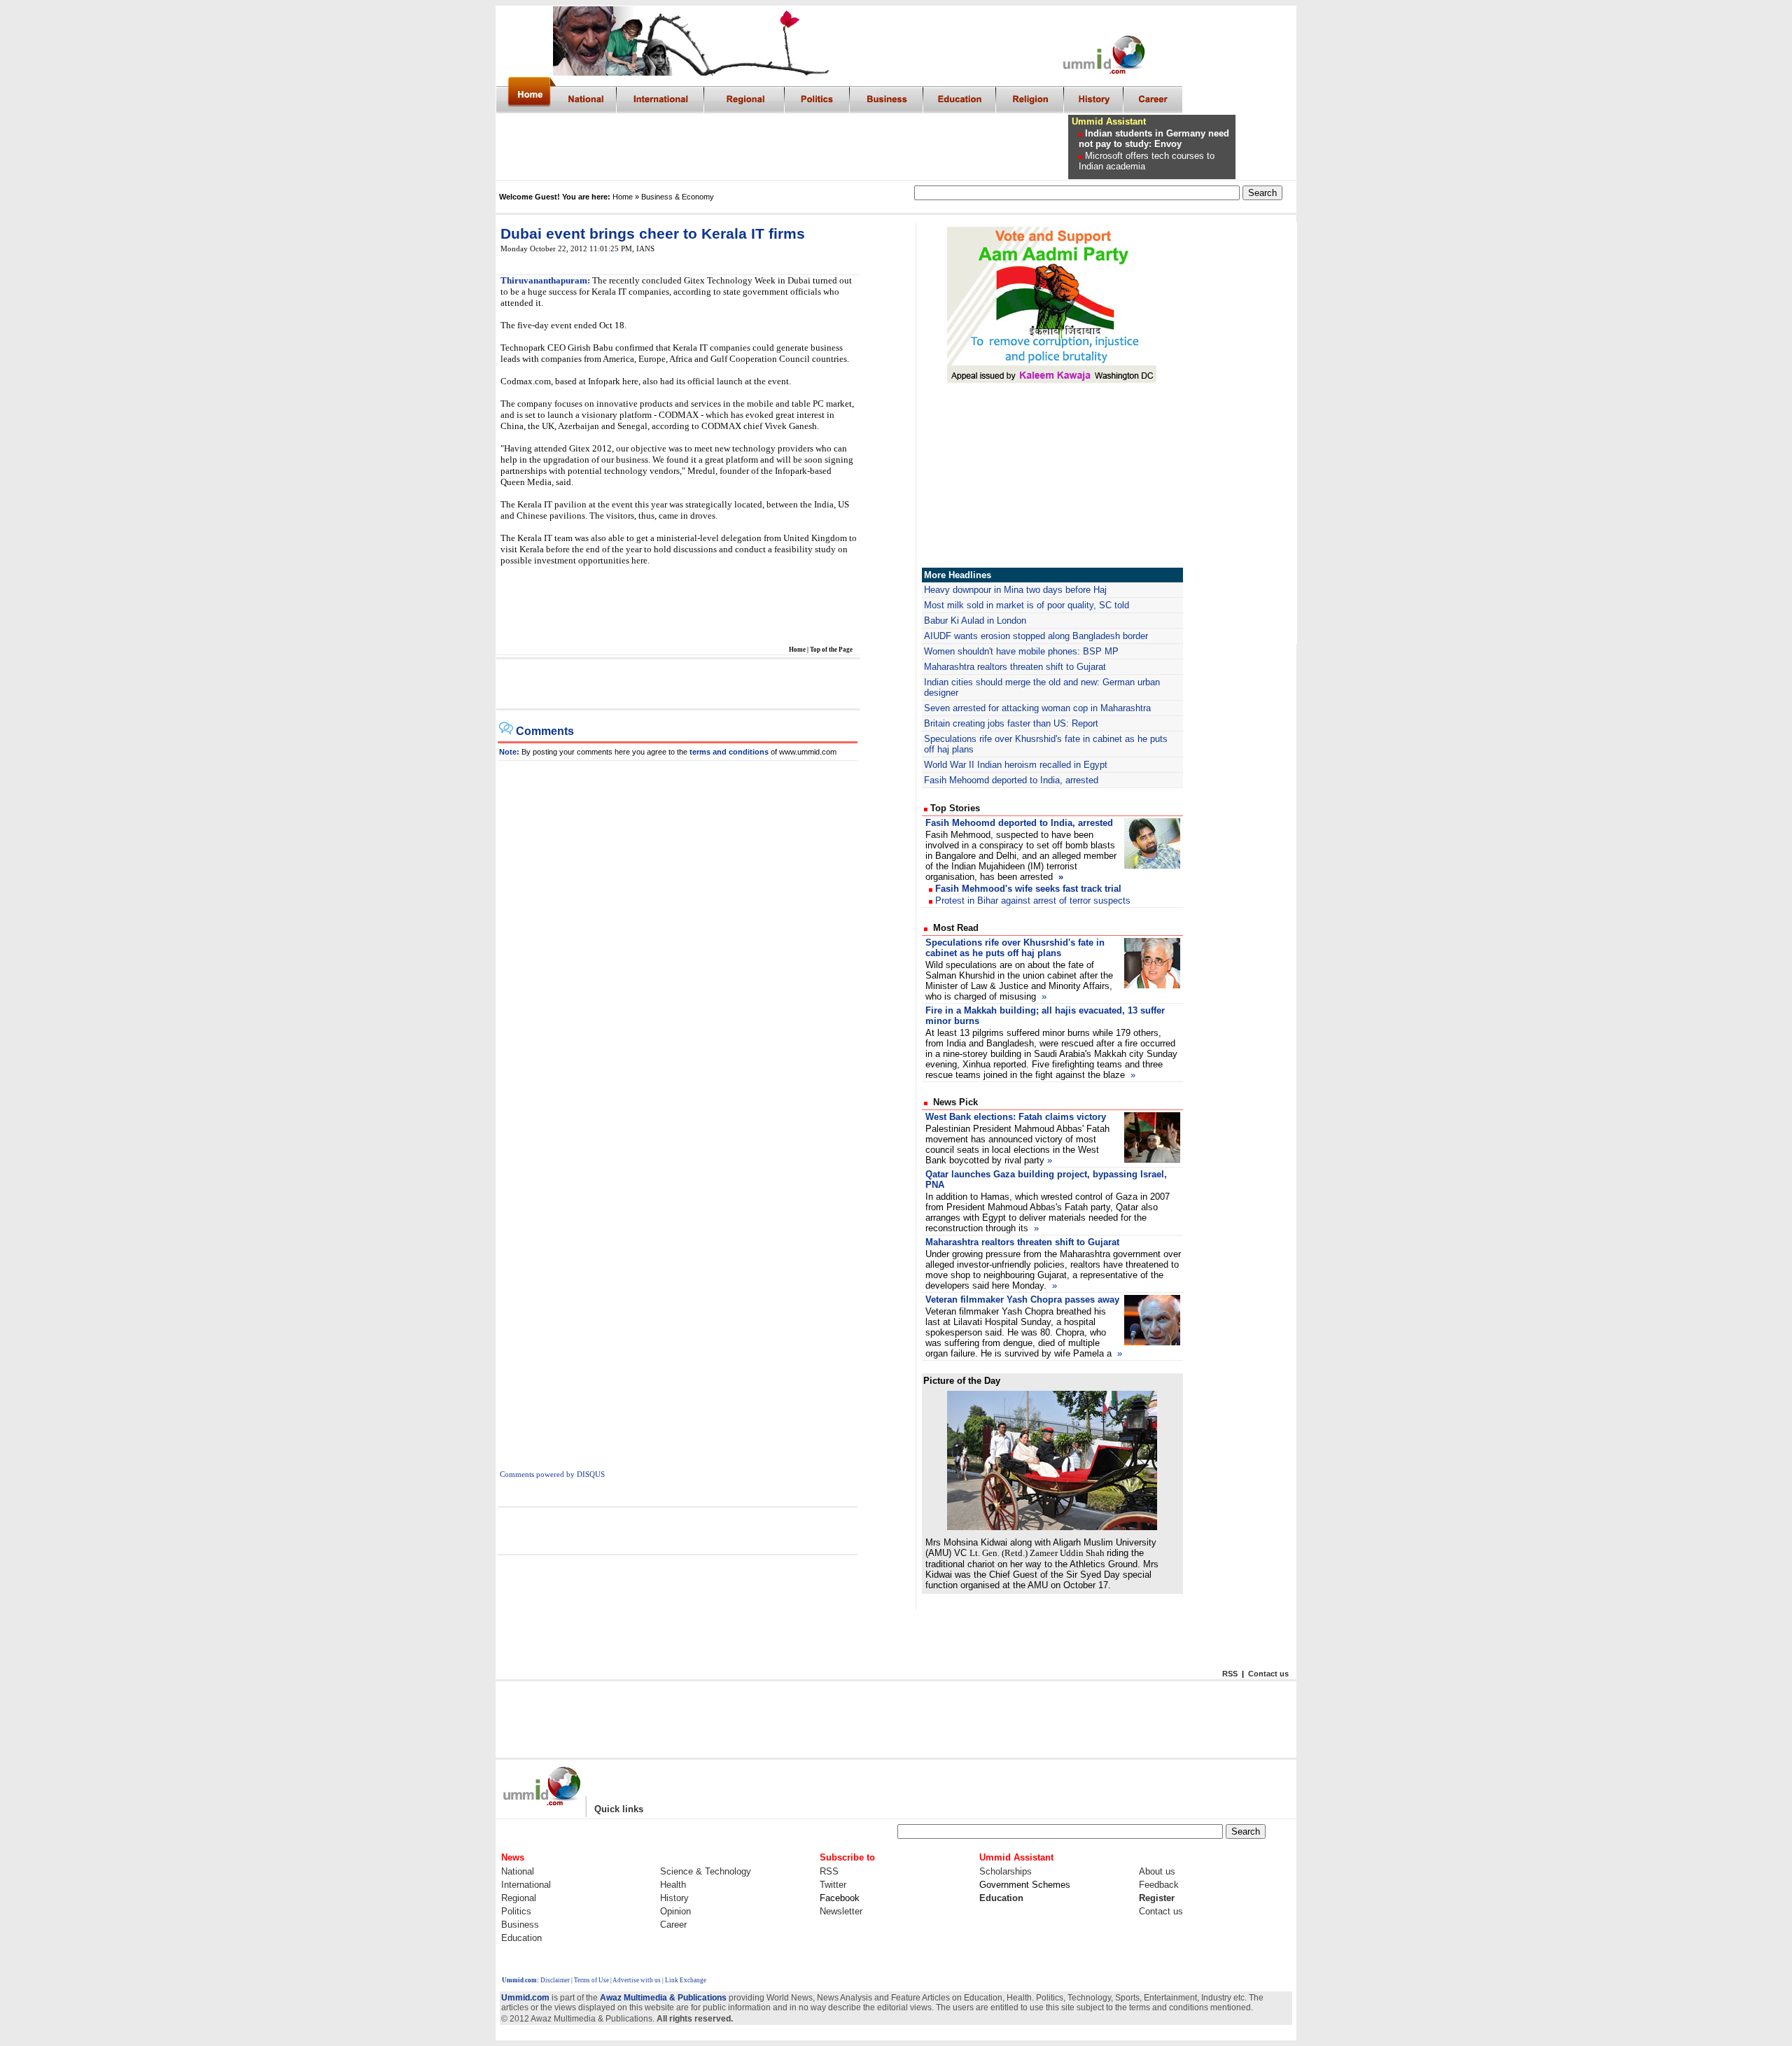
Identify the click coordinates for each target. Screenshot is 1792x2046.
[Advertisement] (811, 147)
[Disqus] (678, 936)
